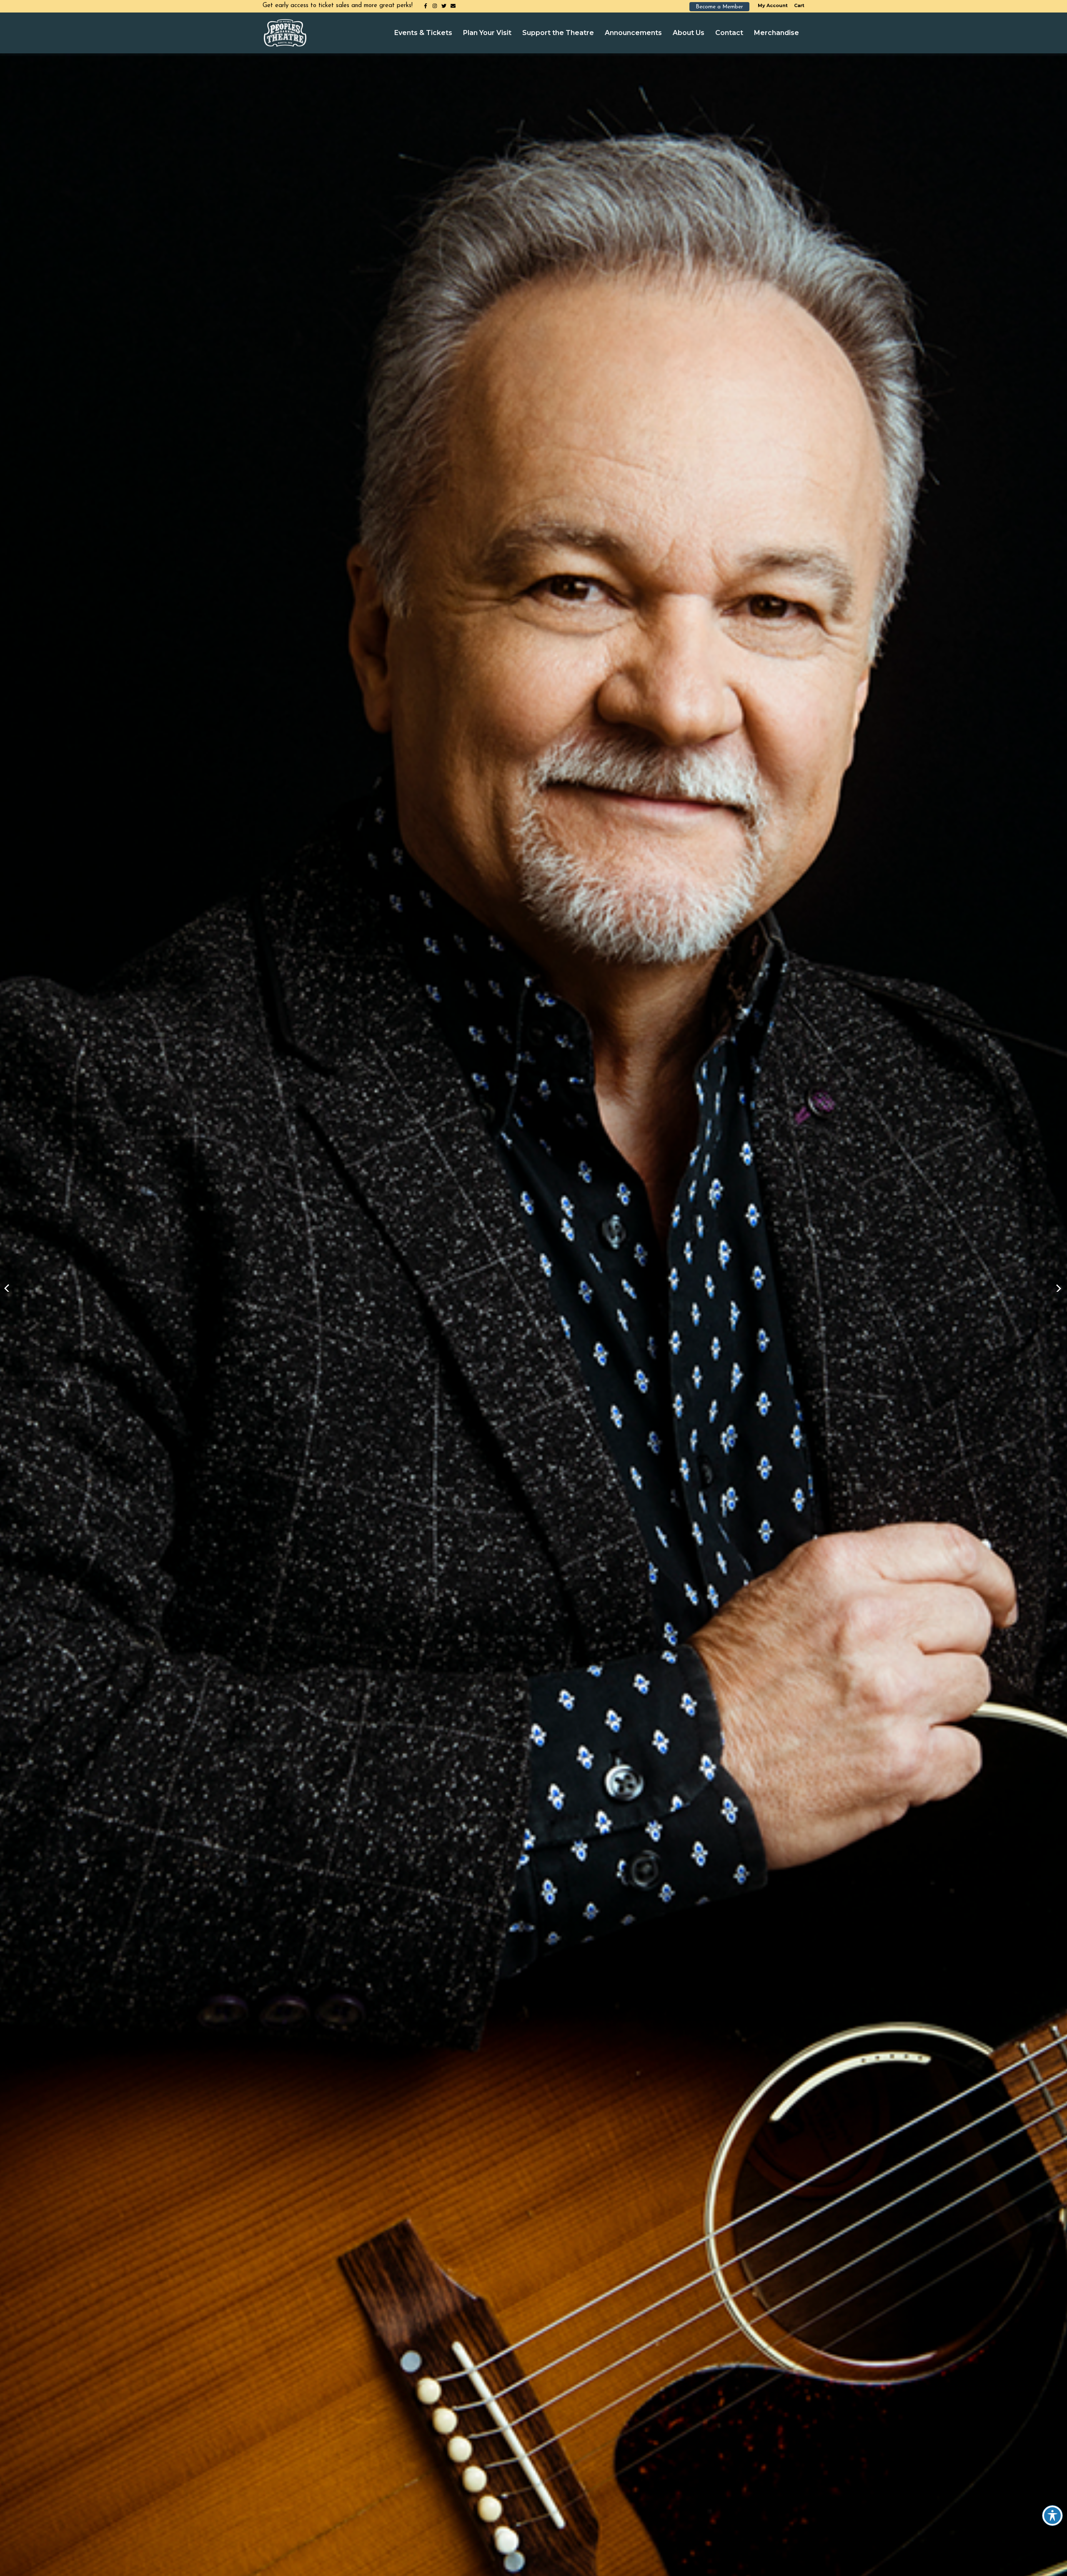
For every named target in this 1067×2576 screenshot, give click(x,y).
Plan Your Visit (487, 33)
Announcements (633, 33)
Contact (729, 33)
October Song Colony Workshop (1059, 1288)
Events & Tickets (423, 33)
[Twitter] (444, 6)
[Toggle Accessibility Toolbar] (1052, 2516)
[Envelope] (453, 6)
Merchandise (776, 33)
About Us (689, 33)
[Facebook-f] (426, 6)
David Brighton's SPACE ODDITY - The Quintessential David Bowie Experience (8, 1288)
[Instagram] (435, 6)
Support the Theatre (558, 33)
